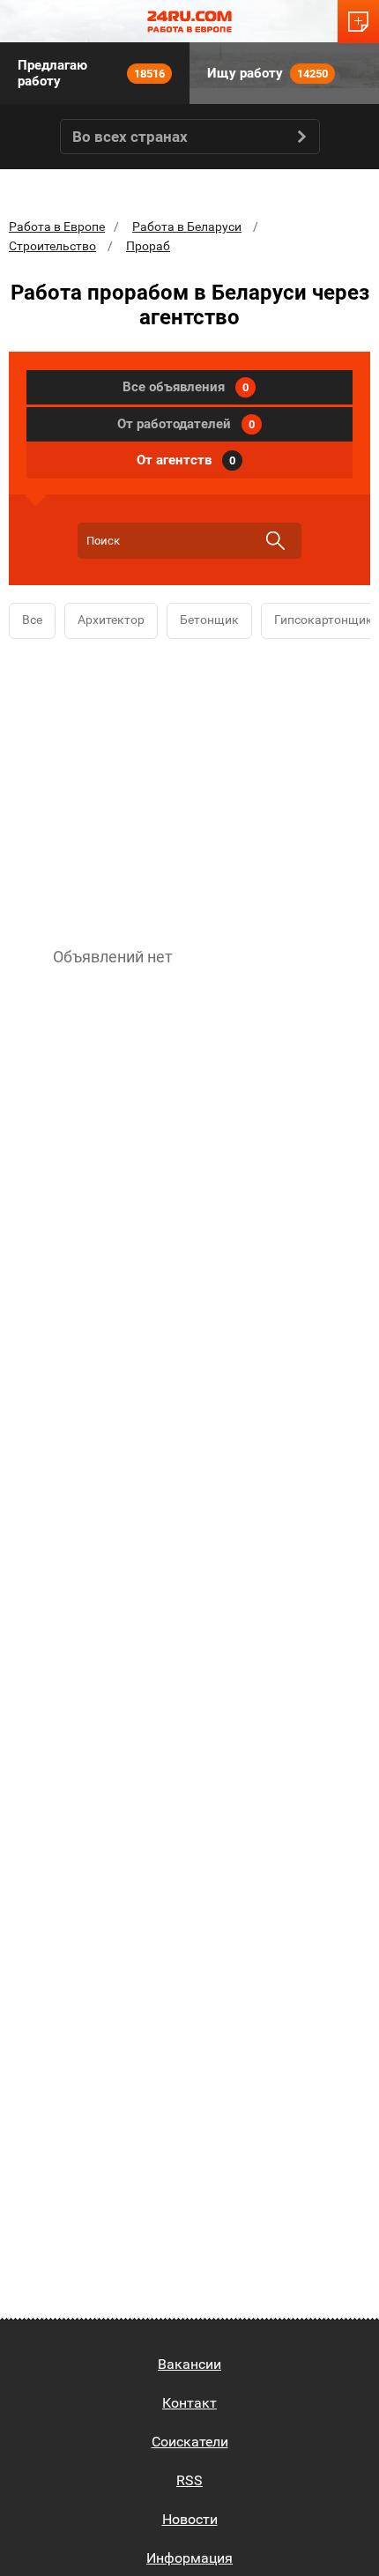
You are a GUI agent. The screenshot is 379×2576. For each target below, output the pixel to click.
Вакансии (189, 2364)
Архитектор (111, 620)
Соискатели (190, 2442)
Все (32, 620)
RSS (189, 2480)
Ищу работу (268, 73)
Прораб (148, 246)
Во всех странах (130, 137)
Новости (190, 2519)
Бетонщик (209, 620)
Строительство (52, 246)
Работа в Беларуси (187, 226)
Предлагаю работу (91, 73)
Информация (189, 2558)
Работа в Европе (57, 226)
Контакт (189, 2403)
